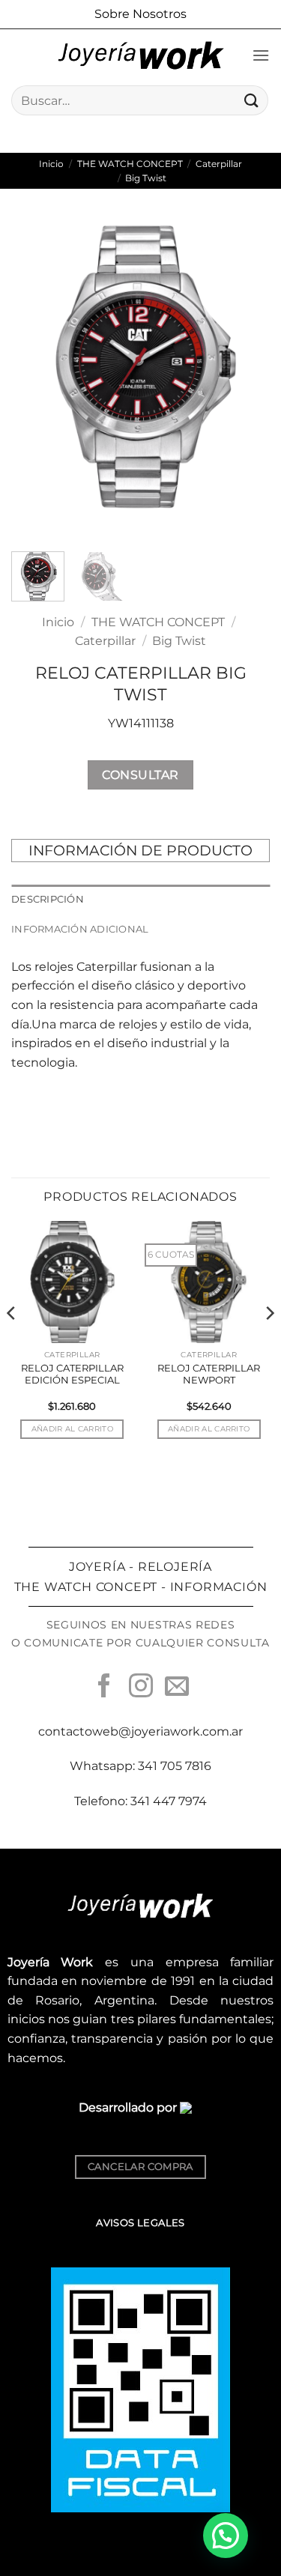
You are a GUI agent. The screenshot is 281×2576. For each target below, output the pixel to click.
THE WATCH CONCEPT (130, 164)
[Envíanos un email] (177, 1688)
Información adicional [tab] (80, 929)
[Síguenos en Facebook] (104, 1688)
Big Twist (146, 178)
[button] (261, 55)
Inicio (51, 164)
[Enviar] (252, 100)
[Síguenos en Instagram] (140, 1688)
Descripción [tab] (48, 899)
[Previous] (35, 376)
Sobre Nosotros (140, 14)
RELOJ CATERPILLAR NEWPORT (209, 1374)
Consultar (140, 775)
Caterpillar (219, 164)
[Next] (246, 376)
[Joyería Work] (141, 55)
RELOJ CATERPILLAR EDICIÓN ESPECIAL (72, 1374)
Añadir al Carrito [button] (72, 1429)
